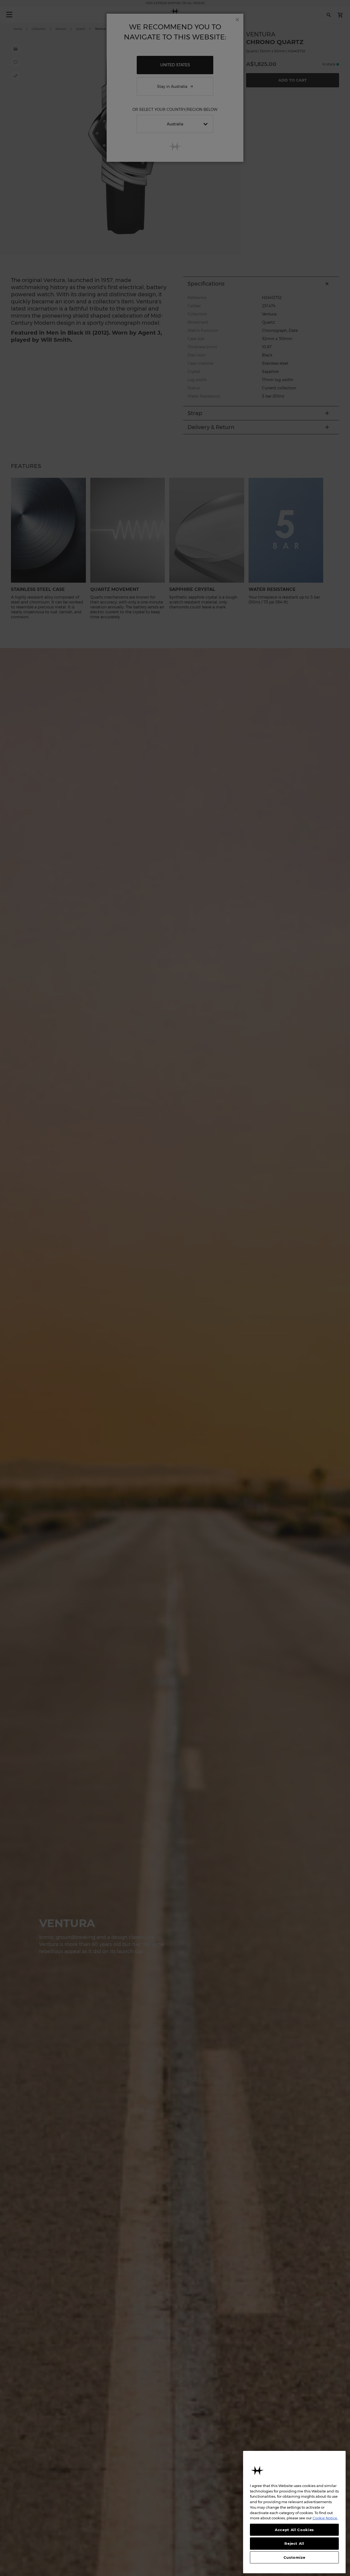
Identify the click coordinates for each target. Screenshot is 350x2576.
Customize (294, 2557)
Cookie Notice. (325, 2518)
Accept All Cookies (294, 2530)
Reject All (294, 2543)
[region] (294, 2512)
